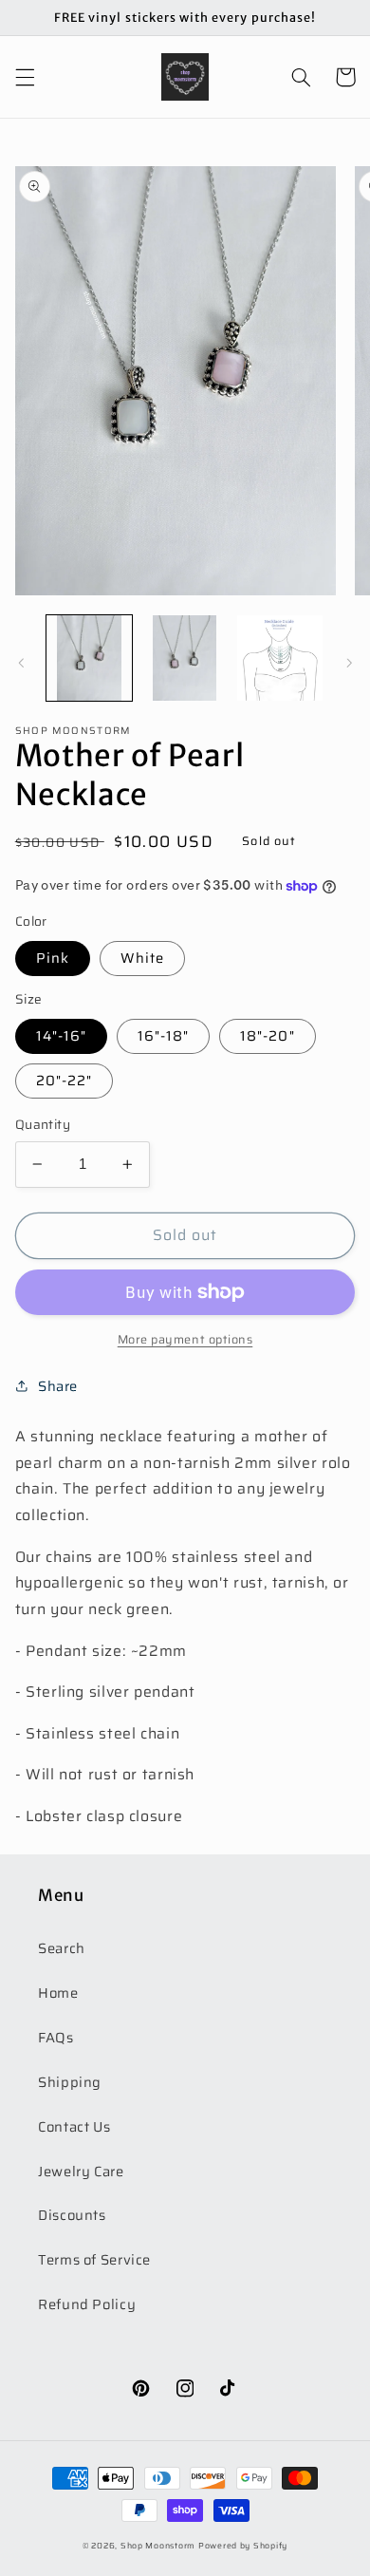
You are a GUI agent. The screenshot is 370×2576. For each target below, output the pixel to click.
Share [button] (58, 1386)
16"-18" (163, 1035)
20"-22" (64, 1080)
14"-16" (61, 1035)
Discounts (72, 2215)
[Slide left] (21, 663)
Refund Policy (87, 2304)
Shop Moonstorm (158, 2546)
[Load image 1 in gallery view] (89, 658)
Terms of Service (94, 2259)
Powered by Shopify (243, 2546)
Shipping (70, 2082)
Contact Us (74, 2126)
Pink (53, 958)
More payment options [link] (185, 1340)
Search (62, 1948)
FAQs (56, 2037)
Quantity (43, 1125)
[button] (25, 77)
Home (58, 1993)
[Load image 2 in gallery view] (185, 658)
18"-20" (267, 1035)
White (142, 958)
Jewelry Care (81, 2171)
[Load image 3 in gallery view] (280, 658)
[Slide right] (349, 663)
